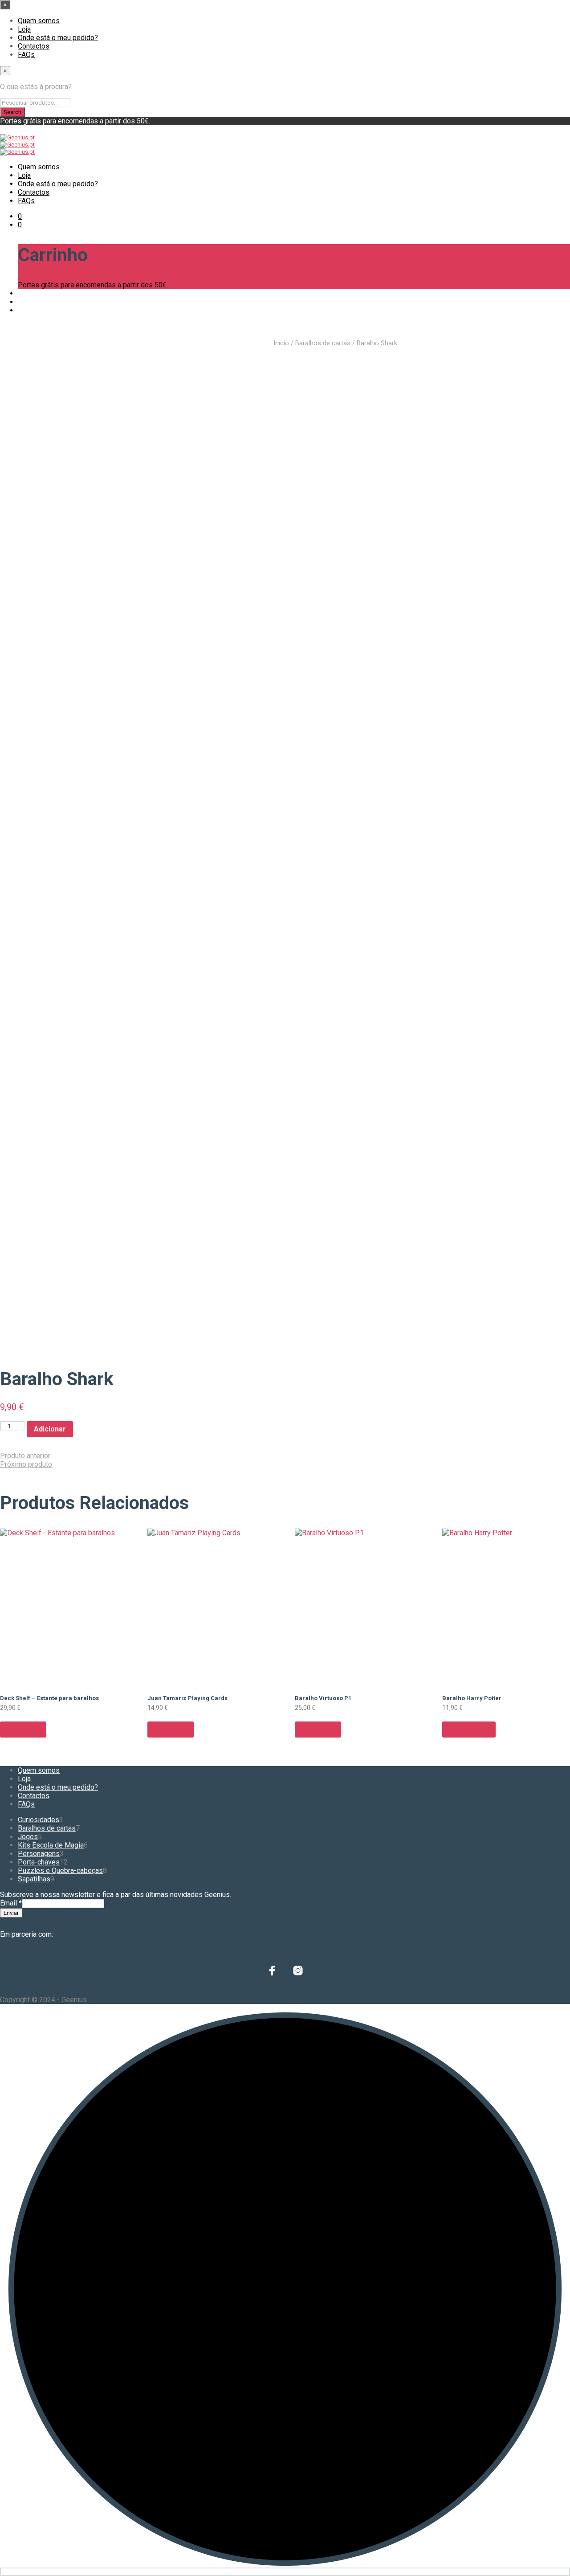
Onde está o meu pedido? (58, 38)
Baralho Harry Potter (472, 1698)
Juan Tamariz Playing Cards (187, 1698)
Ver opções (469, 1729)
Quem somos (39, 21)
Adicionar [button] (23, 1729)
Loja (24, 29)
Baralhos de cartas (323, 343)
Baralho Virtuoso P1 (323, 1698)
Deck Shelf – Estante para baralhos (49, 1698)
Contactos (34, 46)
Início (281, 343)
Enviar (11, 1913)
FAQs (26, 55)
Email (11, 1903)
